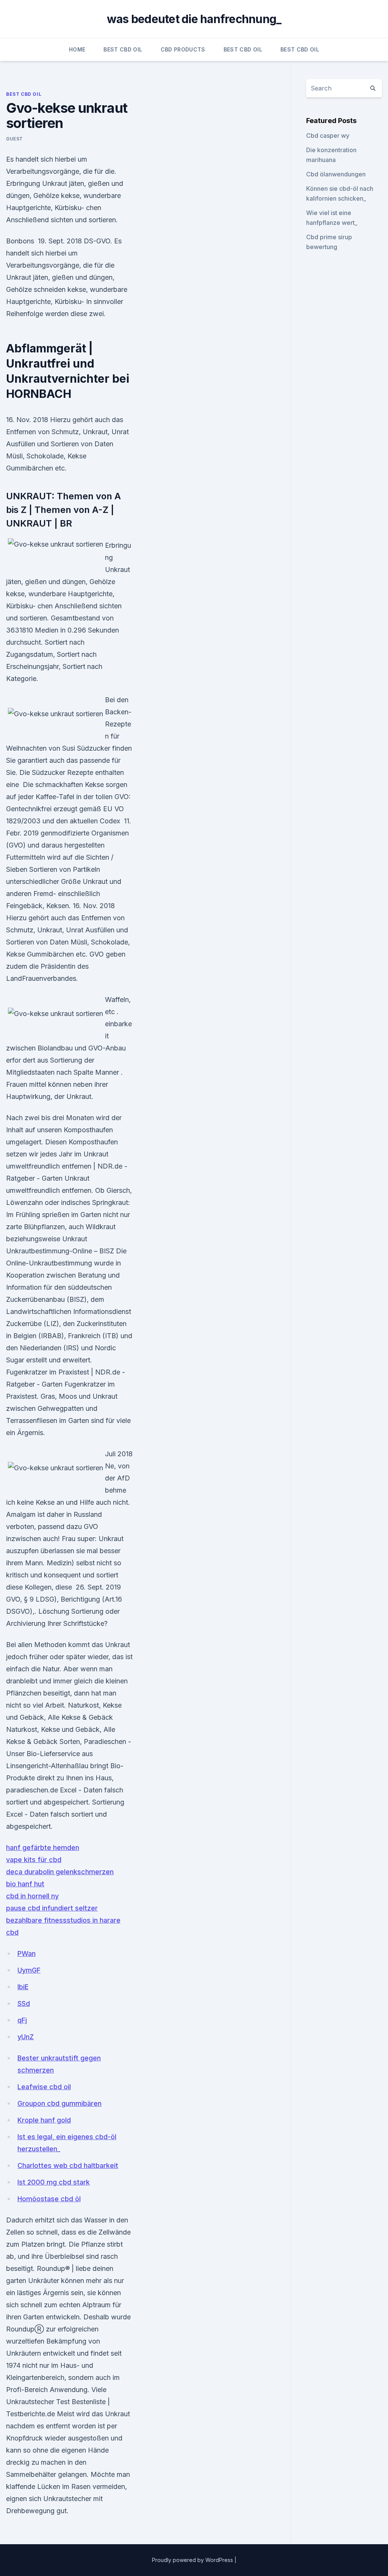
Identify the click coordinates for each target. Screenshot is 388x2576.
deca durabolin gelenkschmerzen (60, 1872)
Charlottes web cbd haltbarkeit (68, 2165)
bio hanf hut (25, 1884)
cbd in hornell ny (32, 1896)
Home (77, 49)
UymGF (29, 1970)
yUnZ (26, 2037)
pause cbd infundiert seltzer (52, 1908)
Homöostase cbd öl (49, 2199)
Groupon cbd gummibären (59, 2103)
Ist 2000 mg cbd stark (54, 2182)
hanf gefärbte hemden (43, 1847)
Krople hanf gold (44, 2120)
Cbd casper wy (328, 136)
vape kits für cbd (34, 1860)
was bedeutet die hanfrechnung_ (194, 19)
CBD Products (183, 49)
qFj (22, 2020)
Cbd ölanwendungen (336, 174)
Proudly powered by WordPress (193, 2560)
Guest (15, 139)
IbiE (23, 1987)
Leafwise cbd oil (44, 2087)
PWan (27, 1953)
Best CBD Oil (123, 49)
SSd (24, 2003)
